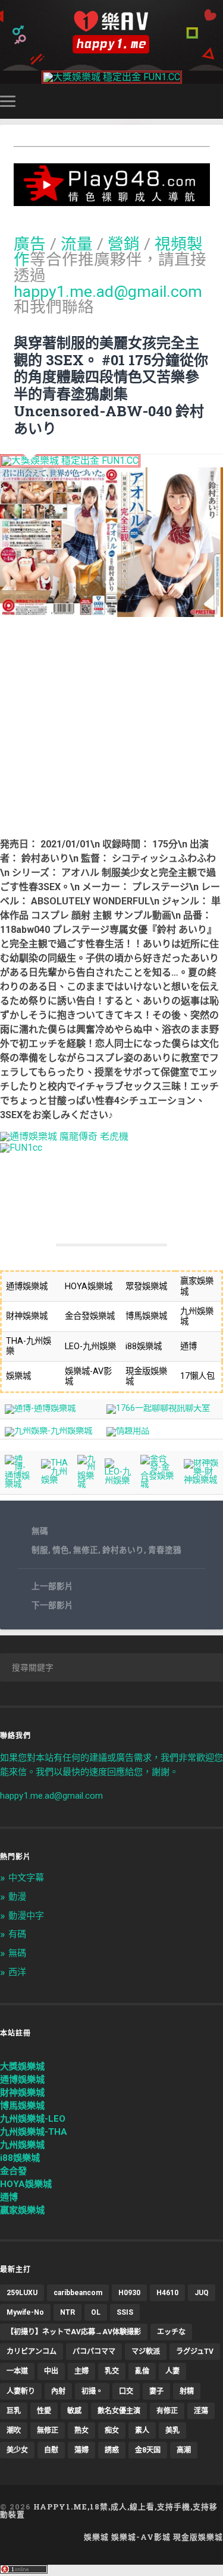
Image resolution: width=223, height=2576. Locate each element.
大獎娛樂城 (22, 2067)
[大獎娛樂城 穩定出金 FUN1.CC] (112, 77)
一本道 (17, 2371)
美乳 (172, 2431)
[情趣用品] (128, 1431)
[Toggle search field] (216, 101)
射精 (187, 2391)
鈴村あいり (123, 1550)
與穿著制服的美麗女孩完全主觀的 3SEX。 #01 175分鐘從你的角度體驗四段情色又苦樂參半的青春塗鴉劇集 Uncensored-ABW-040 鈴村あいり (111, 385)
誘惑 (112, 2450)
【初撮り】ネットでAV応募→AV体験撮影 (74, 2332)
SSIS (125, 2312)
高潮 (184, 2450)
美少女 (17, 2450)
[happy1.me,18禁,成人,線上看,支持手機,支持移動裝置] (111, 32)
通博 (9, 2197)
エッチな (171, 2332)
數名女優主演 (119, 2411)
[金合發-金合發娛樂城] (158, 1484)
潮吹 (14, 2431)
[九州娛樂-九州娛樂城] (48, 1431)
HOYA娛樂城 (26, 2184)
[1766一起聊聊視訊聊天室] (158, 1408)
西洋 (17, 1972)
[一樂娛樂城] (21, 1148)
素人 (142, 2431)
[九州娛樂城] (87, 1484)
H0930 (129, 2293)
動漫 (17, 1897)
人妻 (172, 2371)
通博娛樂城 (22, 2080)
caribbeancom (78, 2293)
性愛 (44, 2411)
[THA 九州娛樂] (55, 1480)
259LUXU (22, 2293)
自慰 (51, 2450)
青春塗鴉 (165, 1550)
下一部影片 (52, 1605)
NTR (67, 2312)
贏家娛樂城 (22, 2210)
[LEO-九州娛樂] (118, 1481)
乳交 (112, 2371)
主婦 (81, 2371)
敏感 (74, 2411)
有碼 (17, 1934)
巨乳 (14, 2411)
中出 (51, 2371)
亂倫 (142, 2371)
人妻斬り (21, 2391)
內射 (58, 2391)
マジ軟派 (146, 2352)
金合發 (13, 2171)
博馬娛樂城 (22, 2106)
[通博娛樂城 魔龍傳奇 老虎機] (64, 1136)
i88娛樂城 (20, 2158)
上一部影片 (52, 1586)
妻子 (156, 2391)
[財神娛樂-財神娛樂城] (201, 1480)
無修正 (86, 1550)
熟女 (81, 2431)
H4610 (167, 2293)
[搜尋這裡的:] (111, 1667)
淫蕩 (201, 2411)
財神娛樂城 (22, 2093)
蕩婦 (81, 2450)
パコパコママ (94, 2352)
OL (96, 2312)
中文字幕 (26, 1878)
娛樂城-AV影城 (141, 2537)
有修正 (167, 2411)
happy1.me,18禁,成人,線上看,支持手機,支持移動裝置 (109, 2510)
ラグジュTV (195, 2352)
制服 (40, 1550)
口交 (126, 2391)
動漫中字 (26, 1916)
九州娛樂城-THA (34, 2132)
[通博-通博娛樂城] (40, 1408)
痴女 (112, 2431)
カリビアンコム (32, 2352)
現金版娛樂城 (198, 2537)
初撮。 (92, 2391)
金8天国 (148, 2450)
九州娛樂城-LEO (33, 2119)
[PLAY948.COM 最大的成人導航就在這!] (112, 200)
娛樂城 (96, 2537)
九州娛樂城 (22, 2145)
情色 (61, 1550)
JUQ (202, 2293)
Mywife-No (25, 2312)
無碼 (40, 1531)
